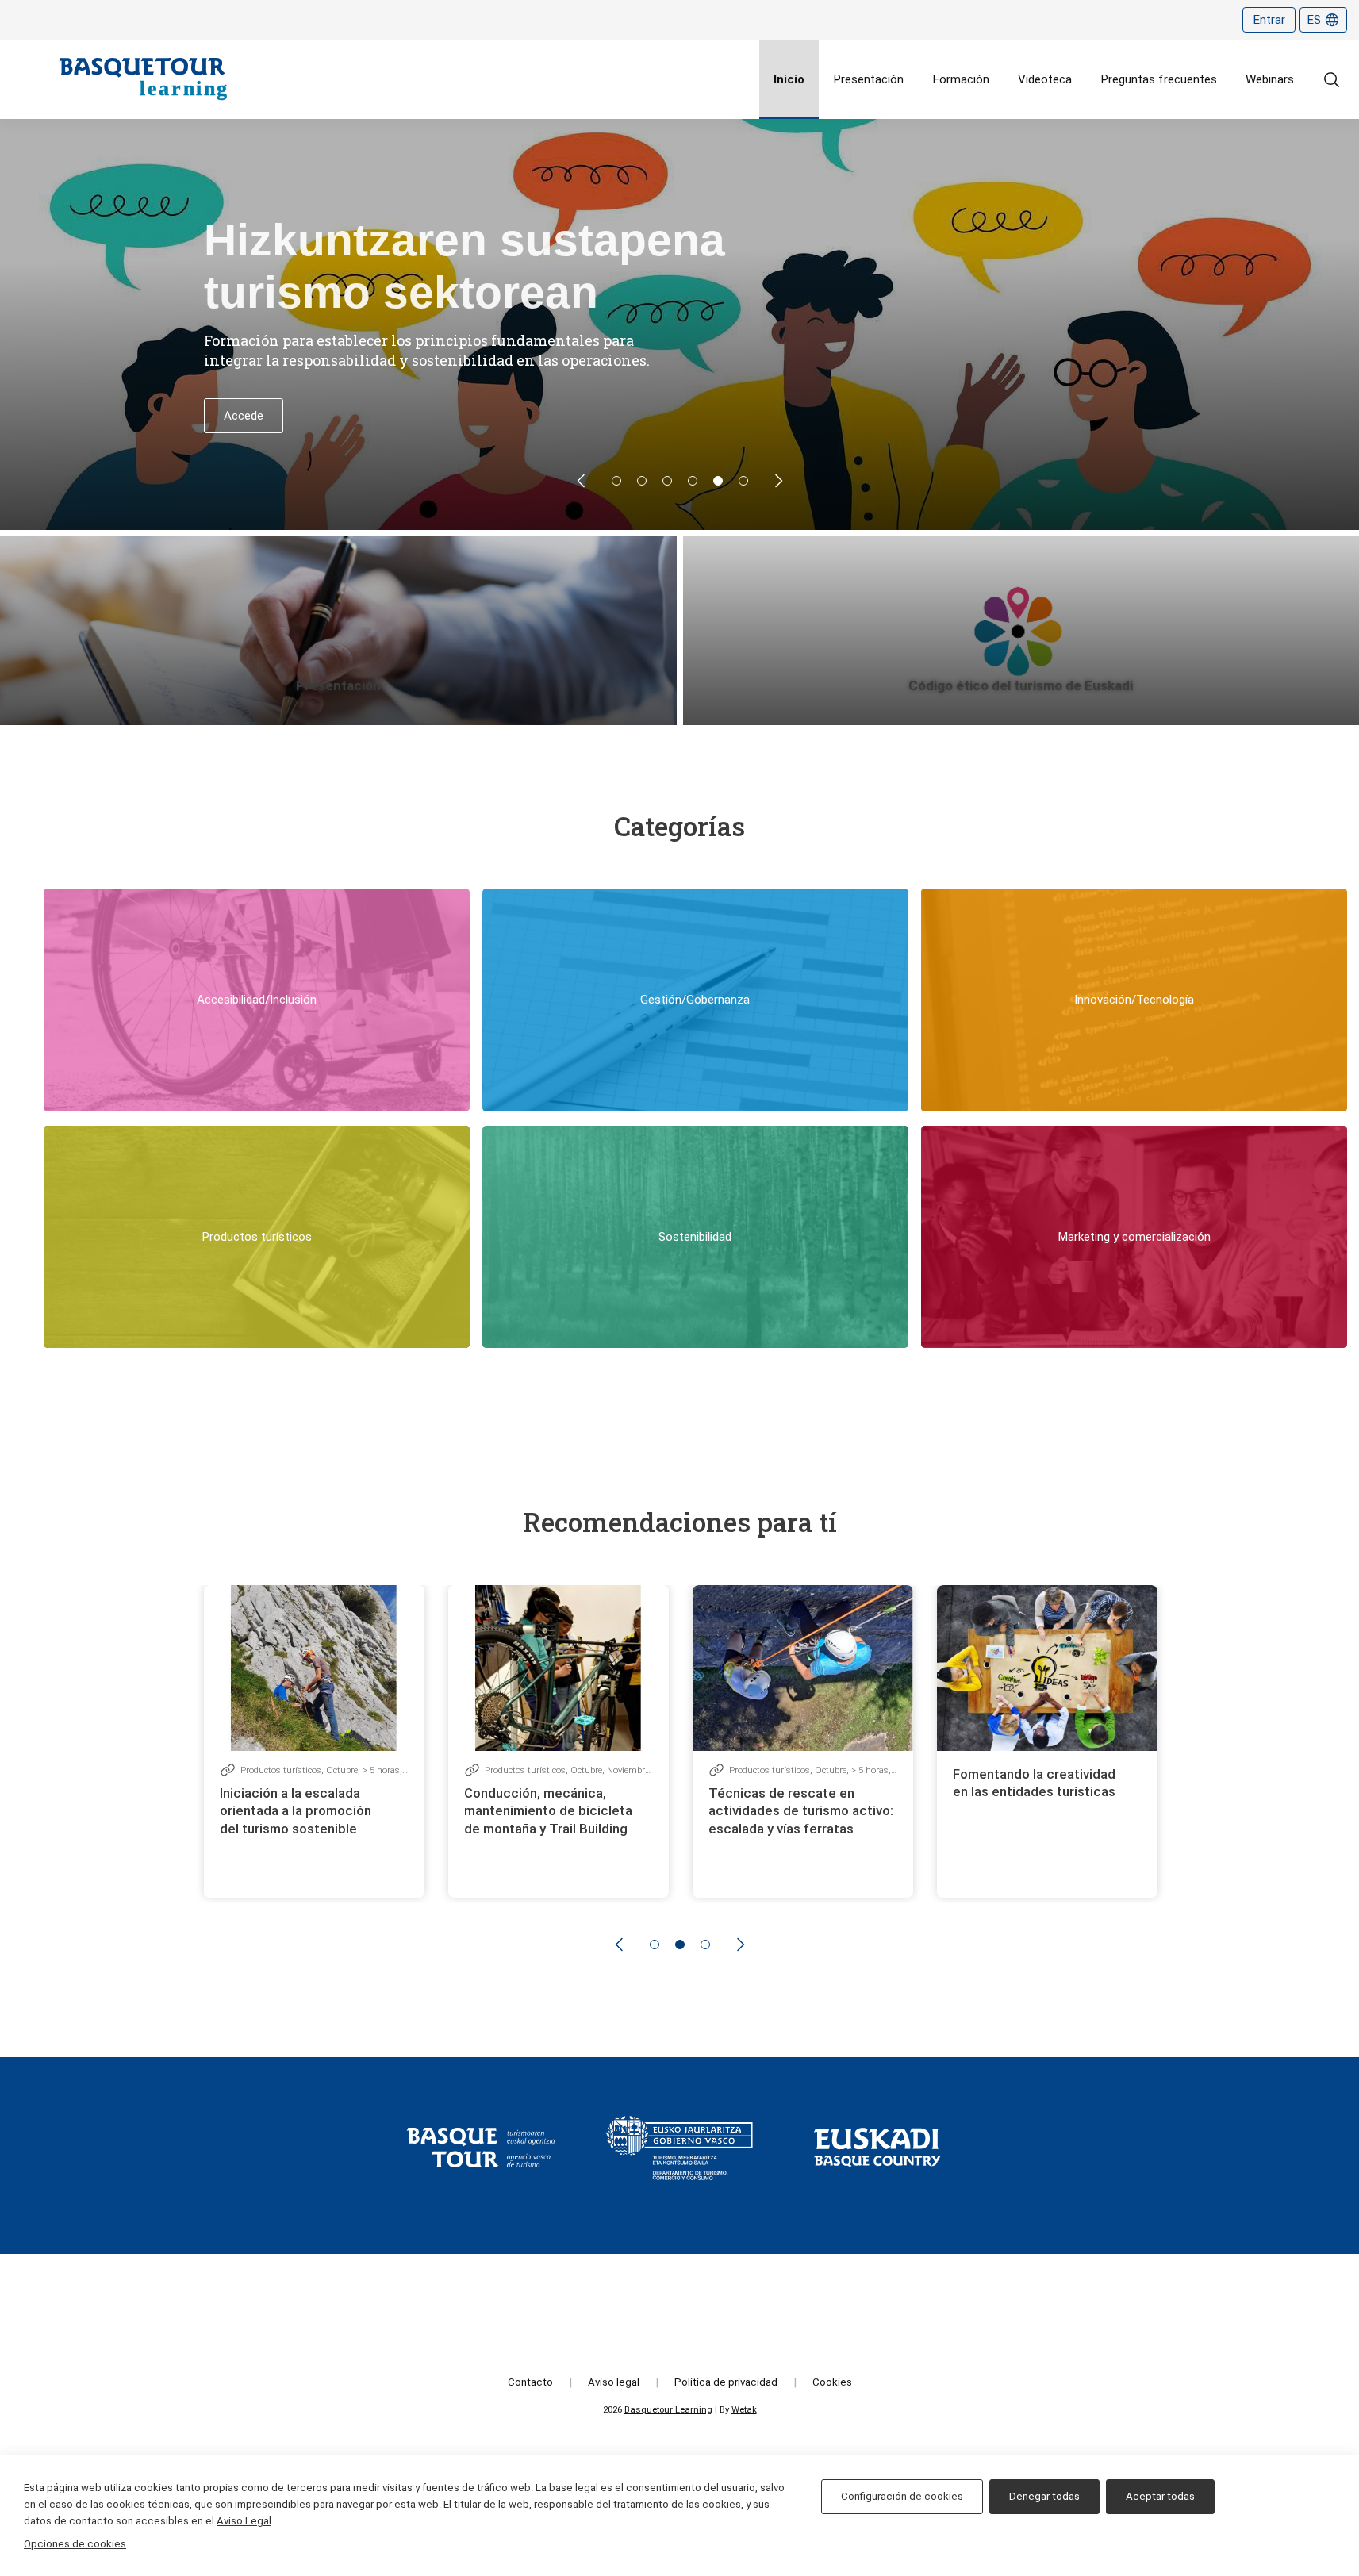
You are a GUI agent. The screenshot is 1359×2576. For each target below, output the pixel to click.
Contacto (530, 2382)
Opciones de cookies (75, 2544)
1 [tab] (616, 481)
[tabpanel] (679, 324)
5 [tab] (718, 481)
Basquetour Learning (668, 2409)
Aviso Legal (244, 2521)
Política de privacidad (726, 2382)
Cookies (832, 2382)
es (1314, 20)
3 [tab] (667, 481)
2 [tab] (642, 481)
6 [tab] (743, 481)
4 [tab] (693, 481)
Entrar (1269, 20)
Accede (244, 416)
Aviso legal (614, 2382)
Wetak (744, 2409)
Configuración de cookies (902, 2496)
